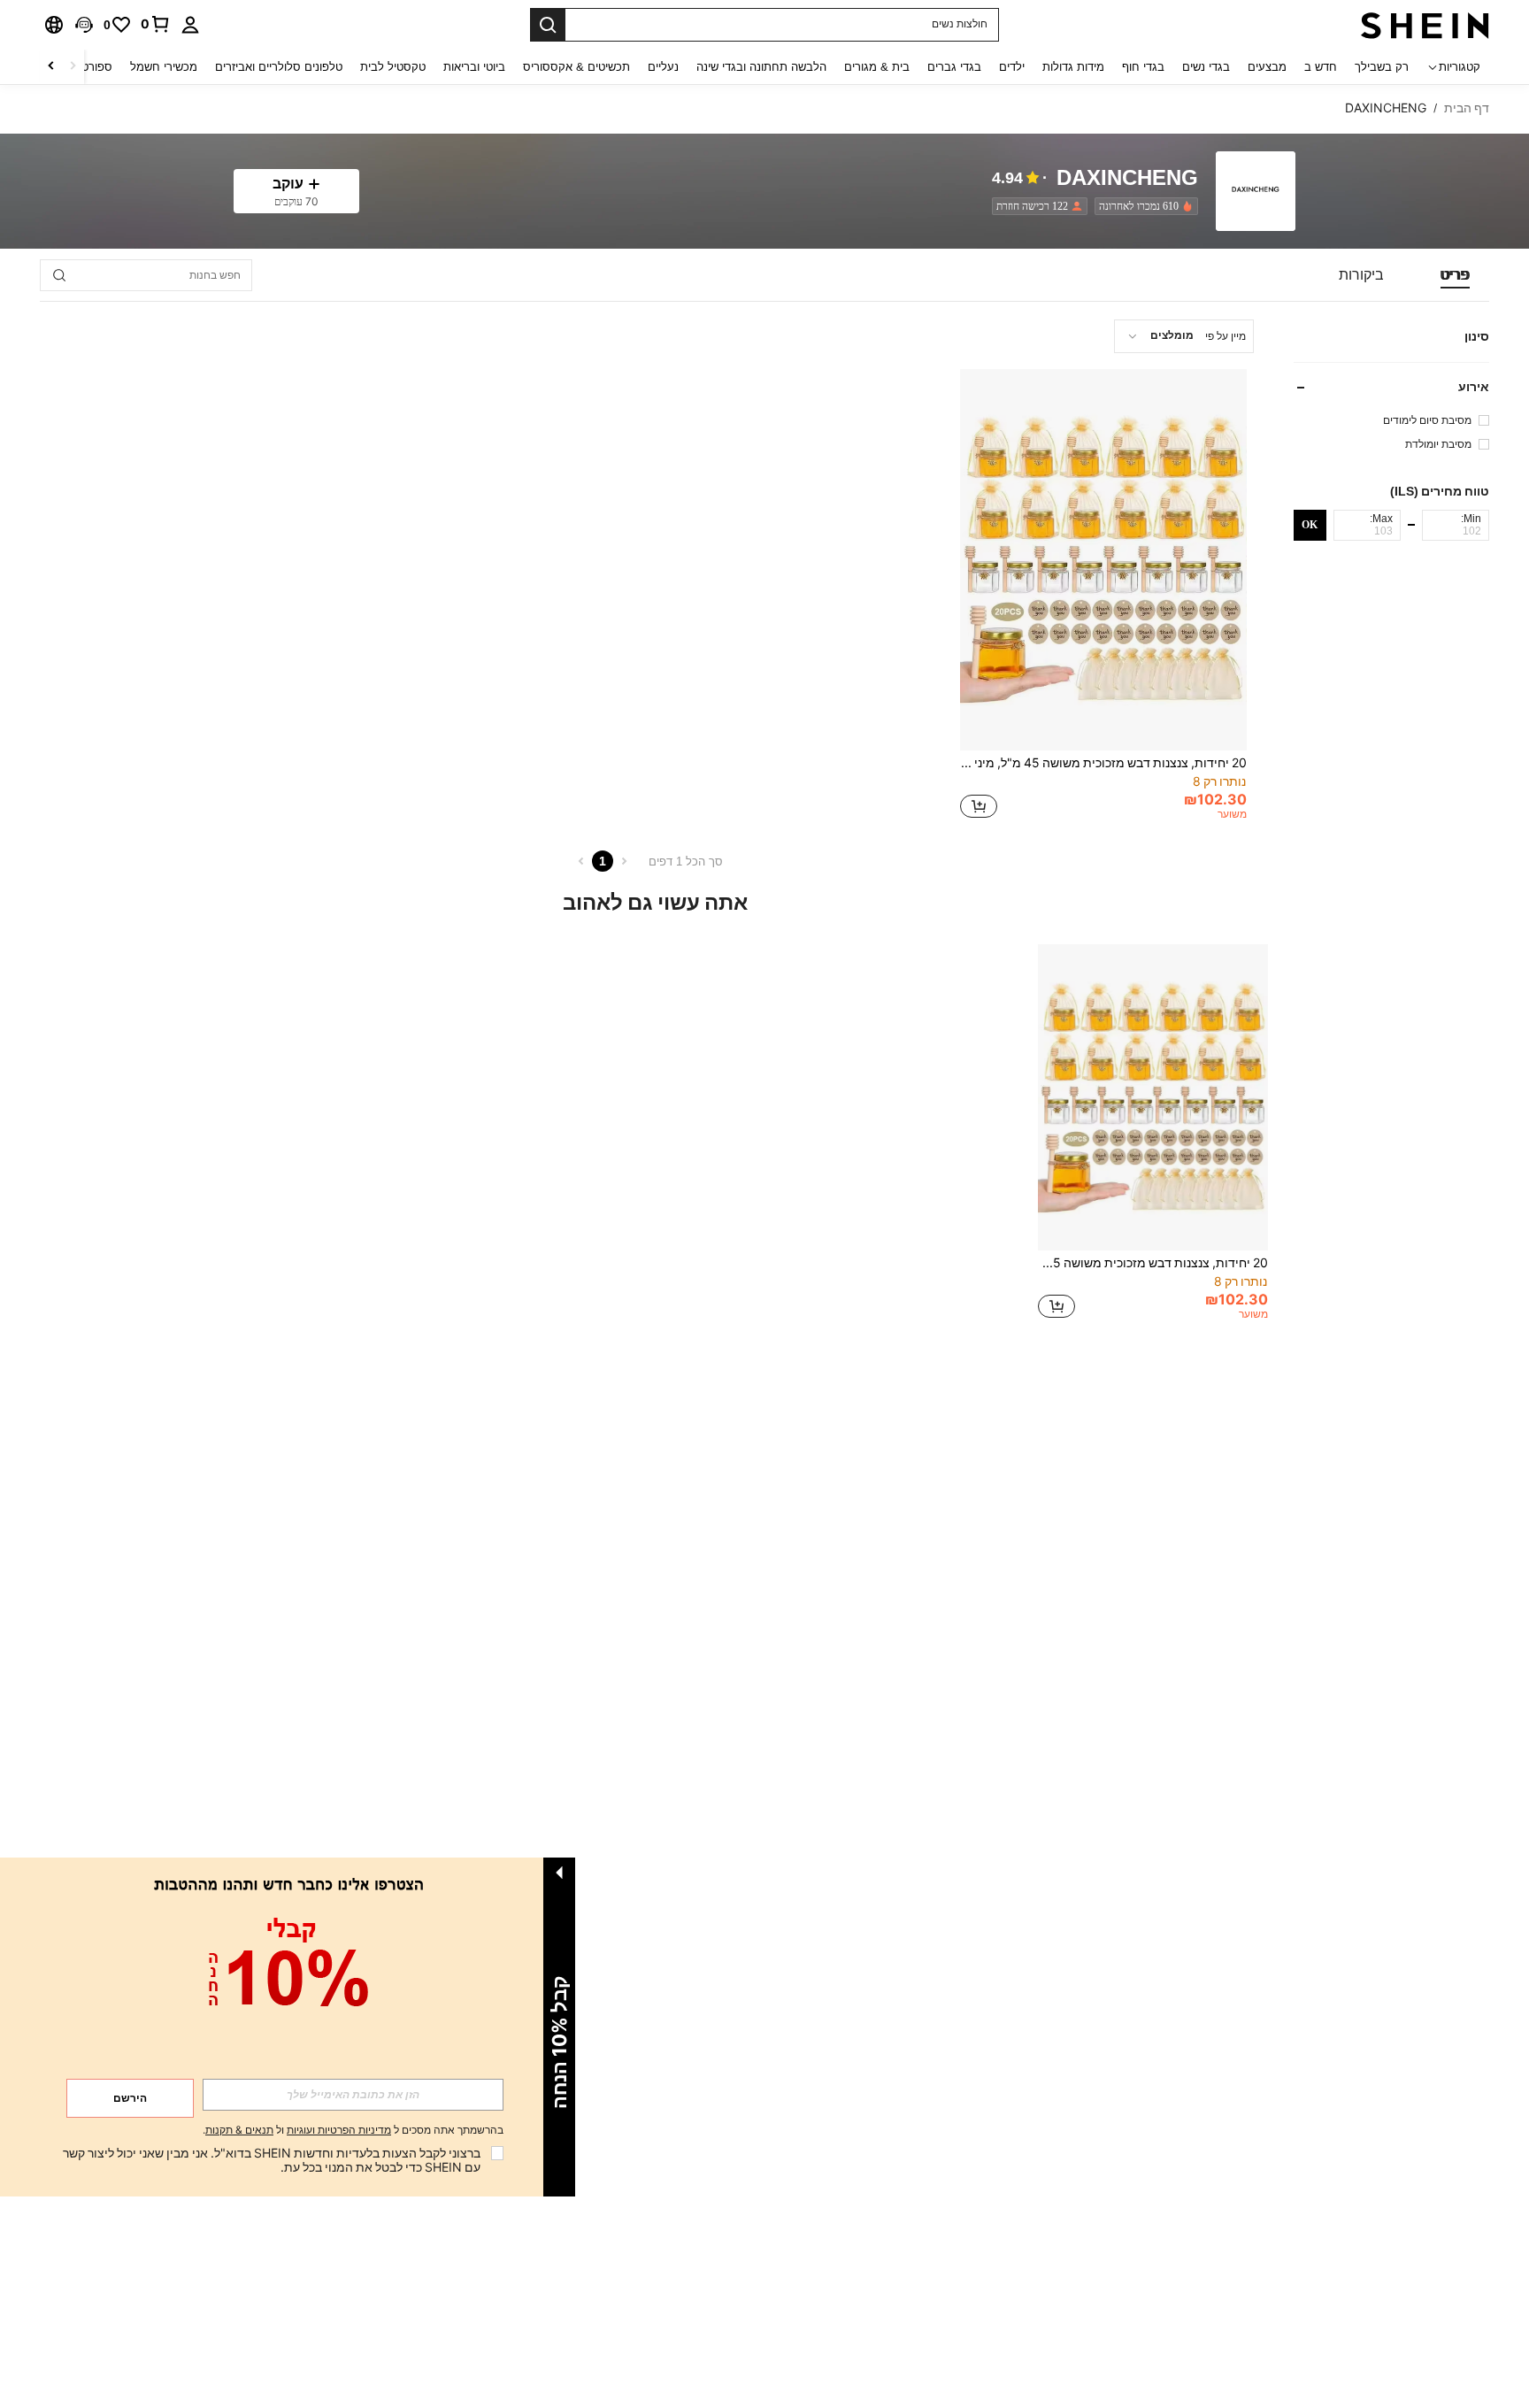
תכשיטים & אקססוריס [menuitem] (576, 67)
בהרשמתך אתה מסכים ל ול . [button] (353, 2131)
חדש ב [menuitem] (1321, 67)
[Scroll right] (51, 67)
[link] (156, 24)
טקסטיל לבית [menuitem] (393, 67)
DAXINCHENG (1127, 178)
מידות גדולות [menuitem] (1073, 67)
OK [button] (1310, 525)
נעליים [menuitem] (663, 67)
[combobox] (1184, 336)
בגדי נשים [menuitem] (1206, 67)
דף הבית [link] (1467, 108)
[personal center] (190, 25)
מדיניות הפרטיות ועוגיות (339, 2130)
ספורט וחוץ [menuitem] (85, 67)
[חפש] (548, 25)
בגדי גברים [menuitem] (954, 67)
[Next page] (581, 861)
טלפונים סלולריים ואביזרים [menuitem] (279, 67)
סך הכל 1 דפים (686, 862)
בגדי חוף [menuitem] (1143, 67)
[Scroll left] (73, 67)
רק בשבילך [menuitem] (1382, 67)
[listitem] (1143, 206)
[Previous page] (624, 861)
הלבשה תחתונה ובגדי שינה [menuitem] (761, 67)
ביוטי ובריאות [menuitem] (474, 67)
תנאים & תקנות (239, 2130)
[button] (84, 25)
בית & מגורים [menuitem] (877, 67)
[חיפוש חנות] (59, 275)
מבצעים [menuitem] (1267, 67)
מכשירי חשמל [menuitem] (164, 67)
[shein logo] (1425, 25)
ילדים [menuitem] (1012, 67)
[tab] (1455, 275)
